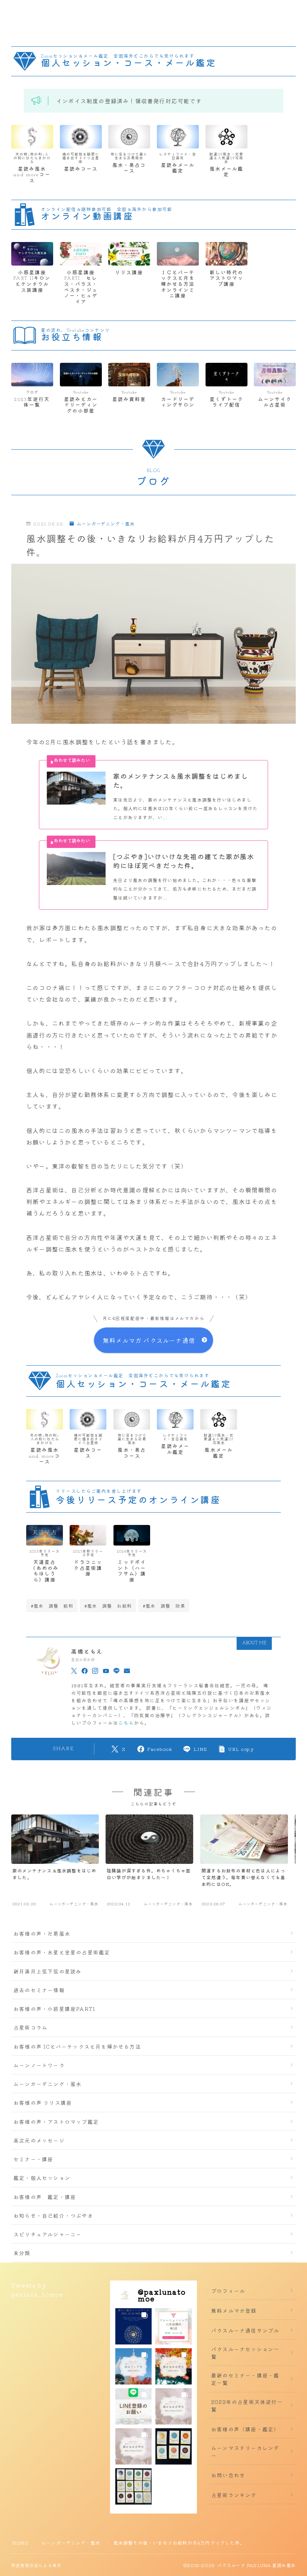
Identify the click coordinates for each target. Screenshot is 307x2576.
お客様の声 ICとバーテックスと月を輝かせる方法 (77, 2046)
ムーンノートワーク (39, 2065)
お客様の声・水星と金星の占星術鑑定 (62, 1952)
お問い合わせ (228, 2475)
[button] (133, 2326)
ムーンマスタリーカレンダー (245, 2451)
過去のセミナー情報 (39, 1990)
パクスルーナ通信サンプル (245, 2330)
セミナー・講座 (33, 2159)
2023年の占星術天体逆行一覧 (247, 2405)
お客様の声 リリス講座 (43, 2102)
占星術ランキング (234, 2495)
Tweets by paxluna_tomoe (37, 2289)
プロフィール (228, 2291)
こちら (126, 1723)
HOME (20, 2543)
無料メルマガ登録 (234, 2310)
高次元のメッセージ (39, 2140)
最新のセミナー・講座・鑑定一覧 (245, 2379)
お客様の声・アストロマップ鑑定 (56, 2122)
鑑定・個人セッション (42, 2178)
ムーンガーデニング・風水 (106, 524)
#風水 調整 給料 (52, 1606)
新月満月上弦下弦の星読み (48, 1971)
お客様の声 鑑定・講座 (45, 2197)
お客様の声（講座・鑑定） (245, 2429)
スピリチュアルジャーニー (48, 2234)
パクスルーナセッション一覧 (245, 2353)
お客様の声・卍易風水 (42, 1933)
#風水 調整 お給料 (108, 1606)
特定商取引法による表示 (36, 2565)
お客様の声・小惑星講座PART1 (54, 2009)
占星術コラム (31, 2027)
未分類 (22, 2253)
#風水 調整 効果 (164, 1606)
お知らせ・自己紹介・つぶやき (53, 2215)
